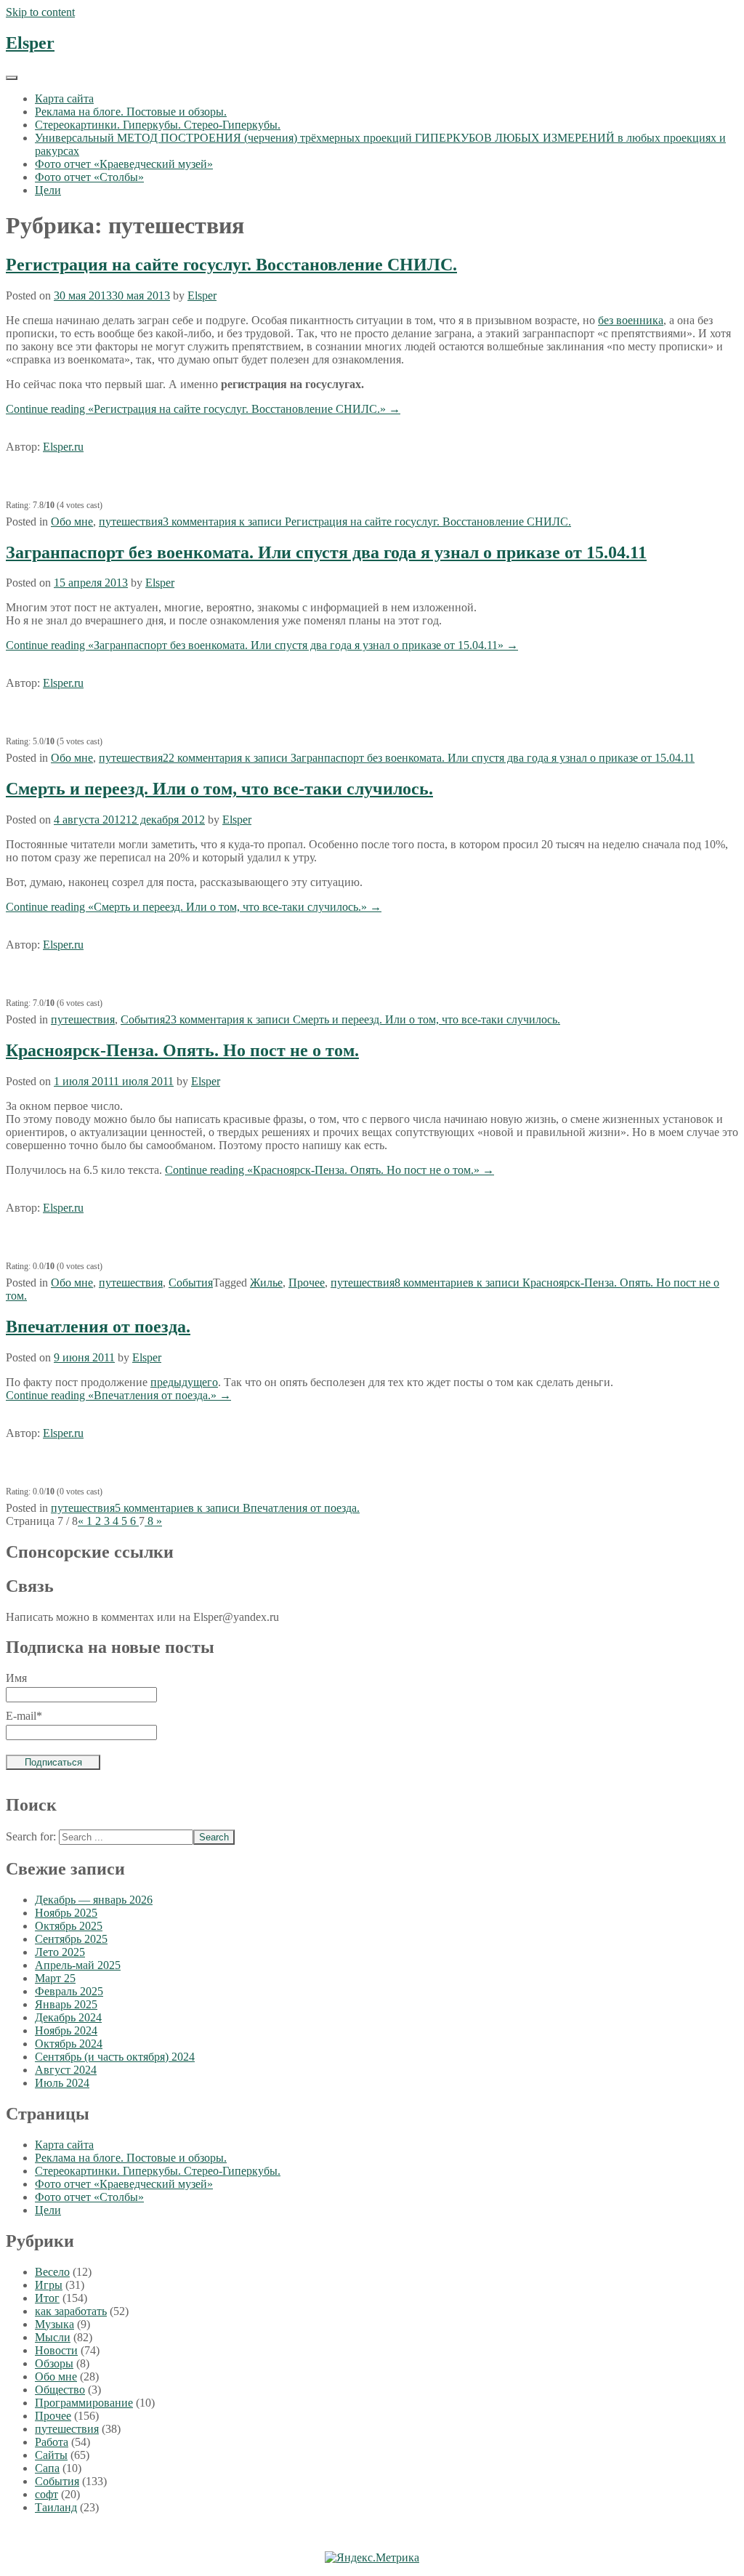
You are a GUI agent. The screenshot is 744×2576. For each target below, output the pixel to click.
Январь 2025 (66, 2004)
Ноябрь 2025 (66, 1913)
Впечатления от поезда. (98, 1327)
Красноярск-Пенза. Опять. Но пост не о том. (182, 1050)
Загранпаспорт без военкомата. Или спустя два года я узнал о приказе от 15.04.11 (326, 552)
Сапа (47, 2468)
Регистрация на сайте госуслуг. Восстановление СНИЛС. (231, 265)
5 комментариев (237, 1508)
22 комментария (429, 758)
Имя (16, 1678)
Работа (52, 2442)
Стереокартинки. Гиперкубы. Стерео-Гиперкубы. (158, 125)
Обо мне (72, 522)
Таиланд (56, 2507)
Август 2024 (66, 2070)
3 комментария (367, 522)
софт (46, 2494)
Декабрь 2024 (68, 2017)
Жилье (266, 1283)
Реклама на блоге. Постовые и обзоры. (131, 112)
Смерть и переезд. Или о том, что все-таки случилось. (219, 789)
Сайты (51, 2455)
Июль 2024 (62, 2083)
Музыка (54, 2324)
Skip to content (40, 12)
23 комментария (363, 1019)
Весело (52, 2272)
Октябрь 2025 (69, 1926)
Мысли (53, 2337)
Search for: (31, 1836)
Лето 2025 (60, 1952)
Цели (48, 190)
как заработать (71, 2311)
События (143, 1019)
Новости (56, 2350)
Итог (47, 2298)
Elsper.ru (63, 447)
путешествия (131, 522)
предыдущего (184, 1382)
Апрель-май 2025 (78, 1965)
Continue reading (203, 409)
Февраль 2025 (69, 1991)
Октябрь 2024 (69, 2044)
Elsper (30, 43)
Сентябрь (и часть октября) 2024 (115, 2057)
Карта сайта (64, 98)
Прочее (307, 1283)
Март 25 (55, 1978)
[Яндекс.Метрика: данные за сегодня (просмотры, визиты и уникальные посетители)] (372, 2558)
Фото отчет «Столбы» (89, 177)
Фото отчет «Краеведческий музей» (124, 164)
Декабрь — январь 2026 (94, 1900)
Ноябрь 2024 (66, 2030)
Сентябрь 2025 (71, 1939)
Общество (60, 2390)
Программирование (84, 2403)
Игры (49, 2285)
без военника (631, 320)
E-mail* (24, 1716)
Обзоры (54, 2363)
